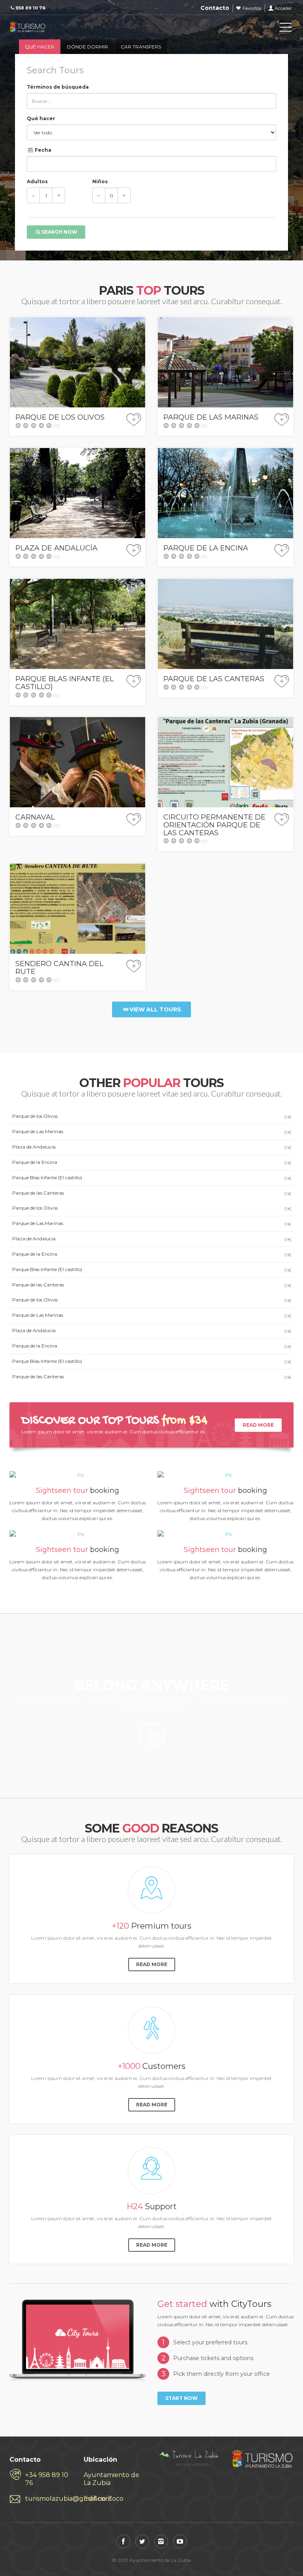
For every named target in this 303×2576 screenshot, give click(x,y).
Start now (181, 2398)
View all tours (155, 1009)
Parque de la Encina (152, 1163)
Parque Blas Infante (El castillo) (152, 1178)
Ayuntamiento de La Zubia (111, 2479)
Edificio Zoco (104, 2499)
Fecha (42, 150)
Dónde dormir (88, 47)
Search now (59, 232)
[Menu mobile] (286, 29)
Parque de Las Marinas (152, 1132)
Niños (100, 181)
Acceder (283, 8)
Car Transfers (141, 47)
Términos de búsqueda (58, 87)
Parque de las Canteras (152, 1193)
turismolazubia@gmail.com (49, 2499)
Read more (258, 1425)
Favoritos (252, 8)
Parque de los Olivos (152, 1116)
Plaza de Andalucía (152, 1147)
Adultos (37, 181)
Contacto (215, 8)
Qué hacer (40, 47)
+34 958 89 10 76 (47, 2479)
